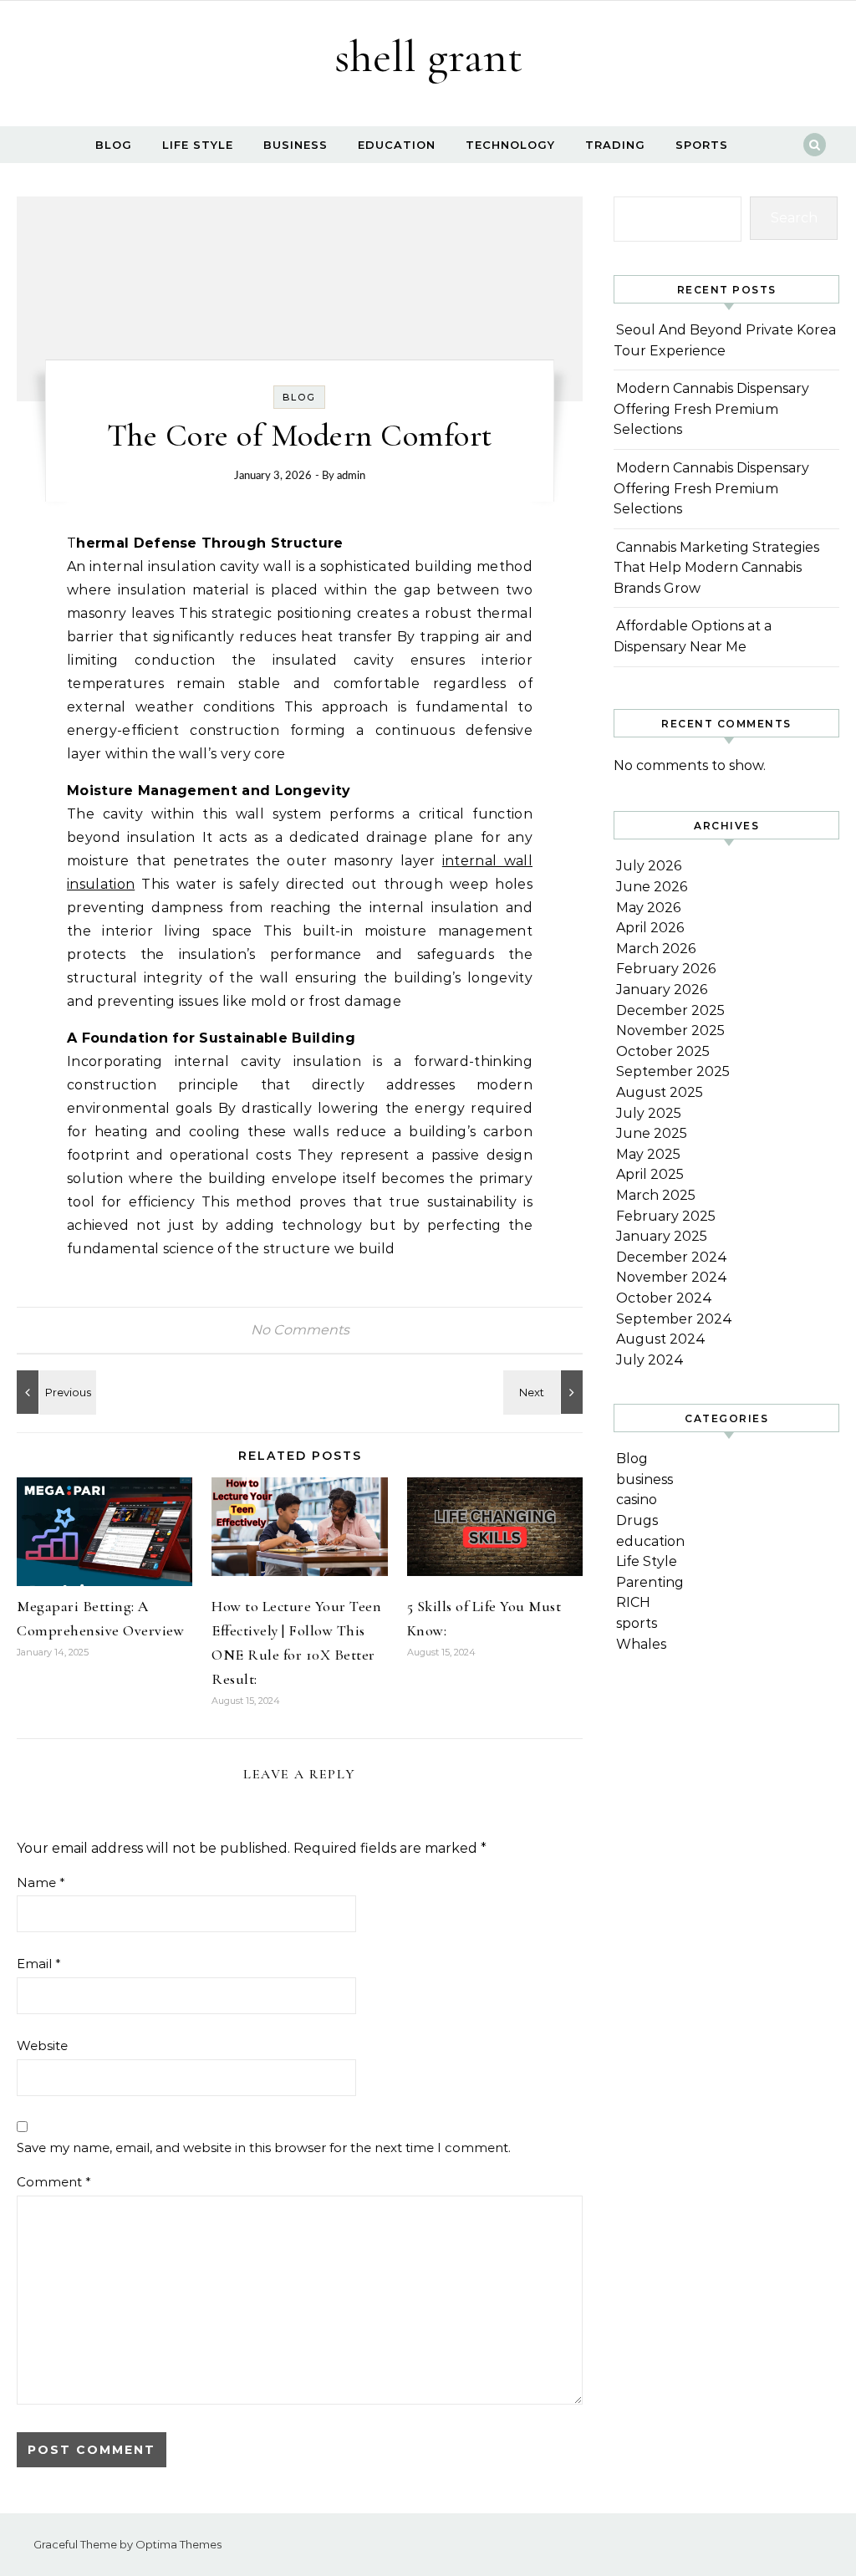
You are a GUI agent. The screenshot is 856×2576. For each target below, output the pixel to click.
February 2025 (666, 1216)
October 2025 (663, 1051)
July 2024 (650, 1360)
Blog (114, 145)
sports (702, 145)
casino (637, 1500)
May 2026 (648, 908)
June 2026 (652, 887)
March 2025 (656, 1195)
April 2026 (650, 928)
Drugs (637, 1520)
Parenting (650, 1582)
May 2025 (648, 1154)
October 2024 (664, 1298)
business (296, 145)
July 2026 (649, 866)
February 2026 (666, 969)
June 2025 (652, 1133)
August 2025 (660, 1092)
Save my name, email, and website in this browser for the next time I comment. (264, 2148)
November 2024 (672, 1277)
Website (42, 2045)
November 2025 (670, 1030)
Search (794, 218)
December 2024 (672, 1257)
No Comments (300, 1330)
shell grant (428, 56)
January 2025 (662, 1236)
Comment (54, 2182)
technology (510, 145)
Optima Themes (178, 2544)
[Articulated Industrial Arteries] (545, 1392)
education (397, 145)
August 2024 (661, 1339)
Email (39, 1964)
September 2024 (674, 1319)
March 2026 (656, 949)
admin (351, 476)
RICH (633, 1602)
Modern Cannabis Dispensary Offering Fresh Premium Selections (711, 409)
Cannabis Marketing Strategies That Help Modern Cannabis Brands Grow (716, 568)
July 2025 (649, 1113)
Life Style (198, 145)
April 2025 (650, 1174)
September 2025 (673, 1071)
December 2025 (670, 1010)
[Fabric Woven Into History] (54, 1392)
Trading (615, 145)
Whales (641, 1644)
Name (41, 1882)
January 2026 (662, 990)
